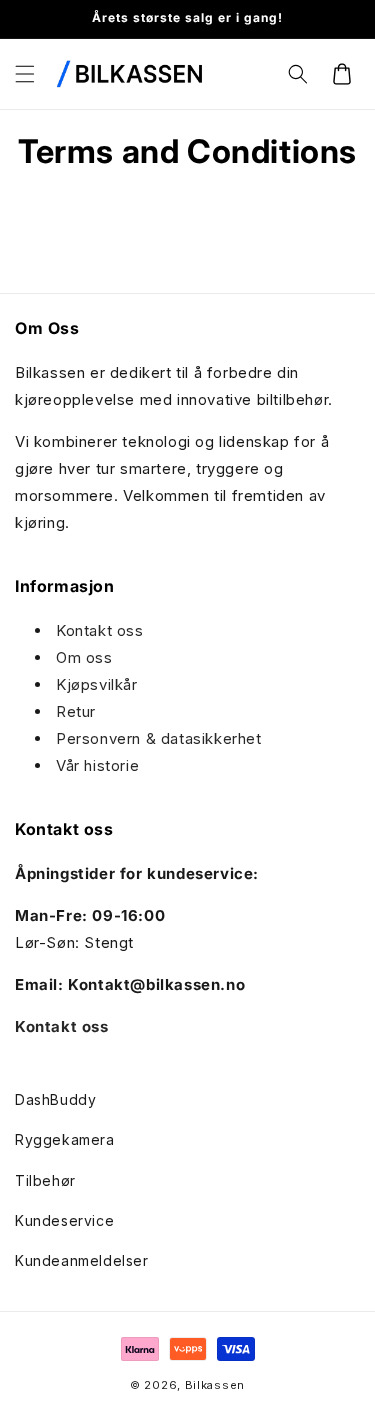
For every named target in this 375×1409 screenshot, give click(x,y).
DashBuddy (55, 1099)
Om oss (84, 657)
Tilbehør (45, 1180)
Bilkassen (215, 1385)
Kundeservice (64, 1220)
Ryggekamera (65, 1139)
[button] (25, 74)
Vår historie (97, 765)
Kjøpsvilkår (97, 684)
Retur (76, 711)
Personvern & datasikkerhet (159, 738)
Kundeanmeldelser (82, 1260)
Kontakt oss (100, 630)
